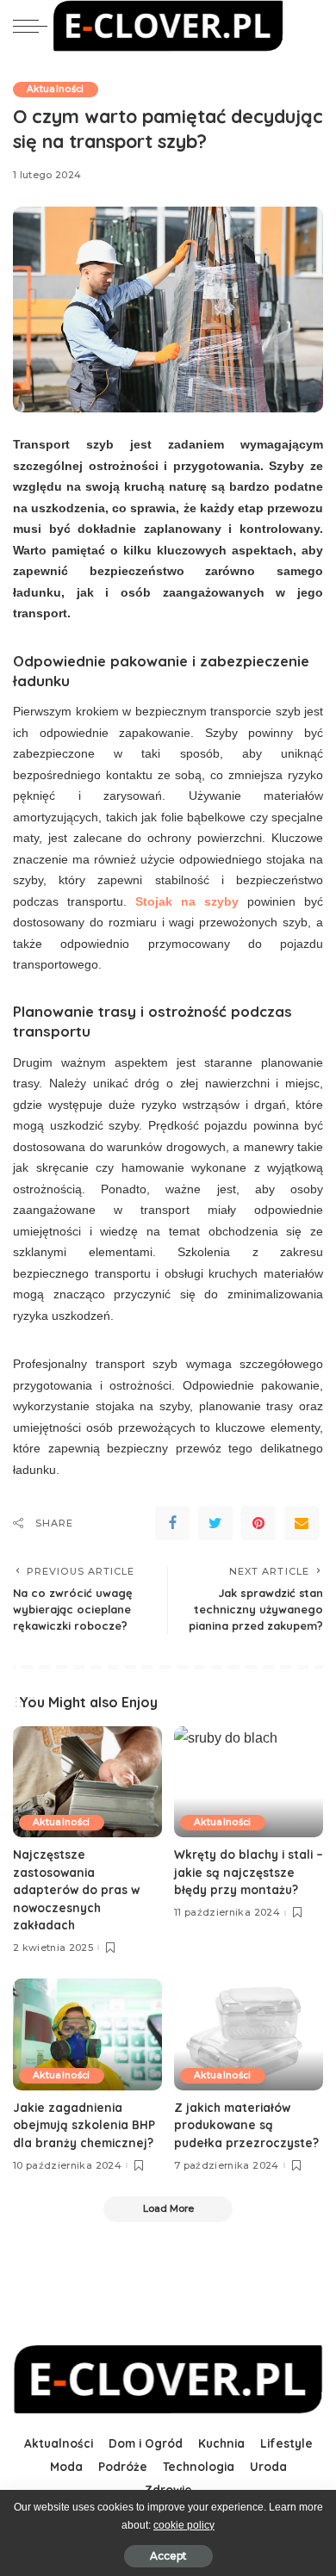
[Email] (302, 1523)
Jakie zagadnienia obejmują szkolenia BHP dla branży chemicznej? (84, 2125)
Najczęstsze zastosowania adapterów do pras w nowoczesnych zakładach (76, 1889)
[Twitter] (215, 1523)
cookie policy (184, 2525)
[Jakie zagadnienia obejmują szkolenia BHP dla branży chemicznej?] (87, 2034)
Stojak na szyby (187, 901)
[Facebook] (172, 1523)
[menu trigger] (34, 26)
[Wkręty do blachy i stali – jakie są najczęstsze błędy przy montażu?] (249, 1782)
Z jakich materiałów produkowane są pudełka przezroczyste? (246, 2125)
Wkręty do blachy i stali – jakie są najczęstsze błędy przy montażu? (249, 1872)
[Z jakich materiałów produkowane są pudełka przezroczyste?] (249, 2034)
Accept (168, 2556)
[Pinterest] (258, 1523)
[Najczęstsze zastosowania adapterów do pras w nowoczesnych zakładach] (87, 1782)
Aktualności (56, 89)
